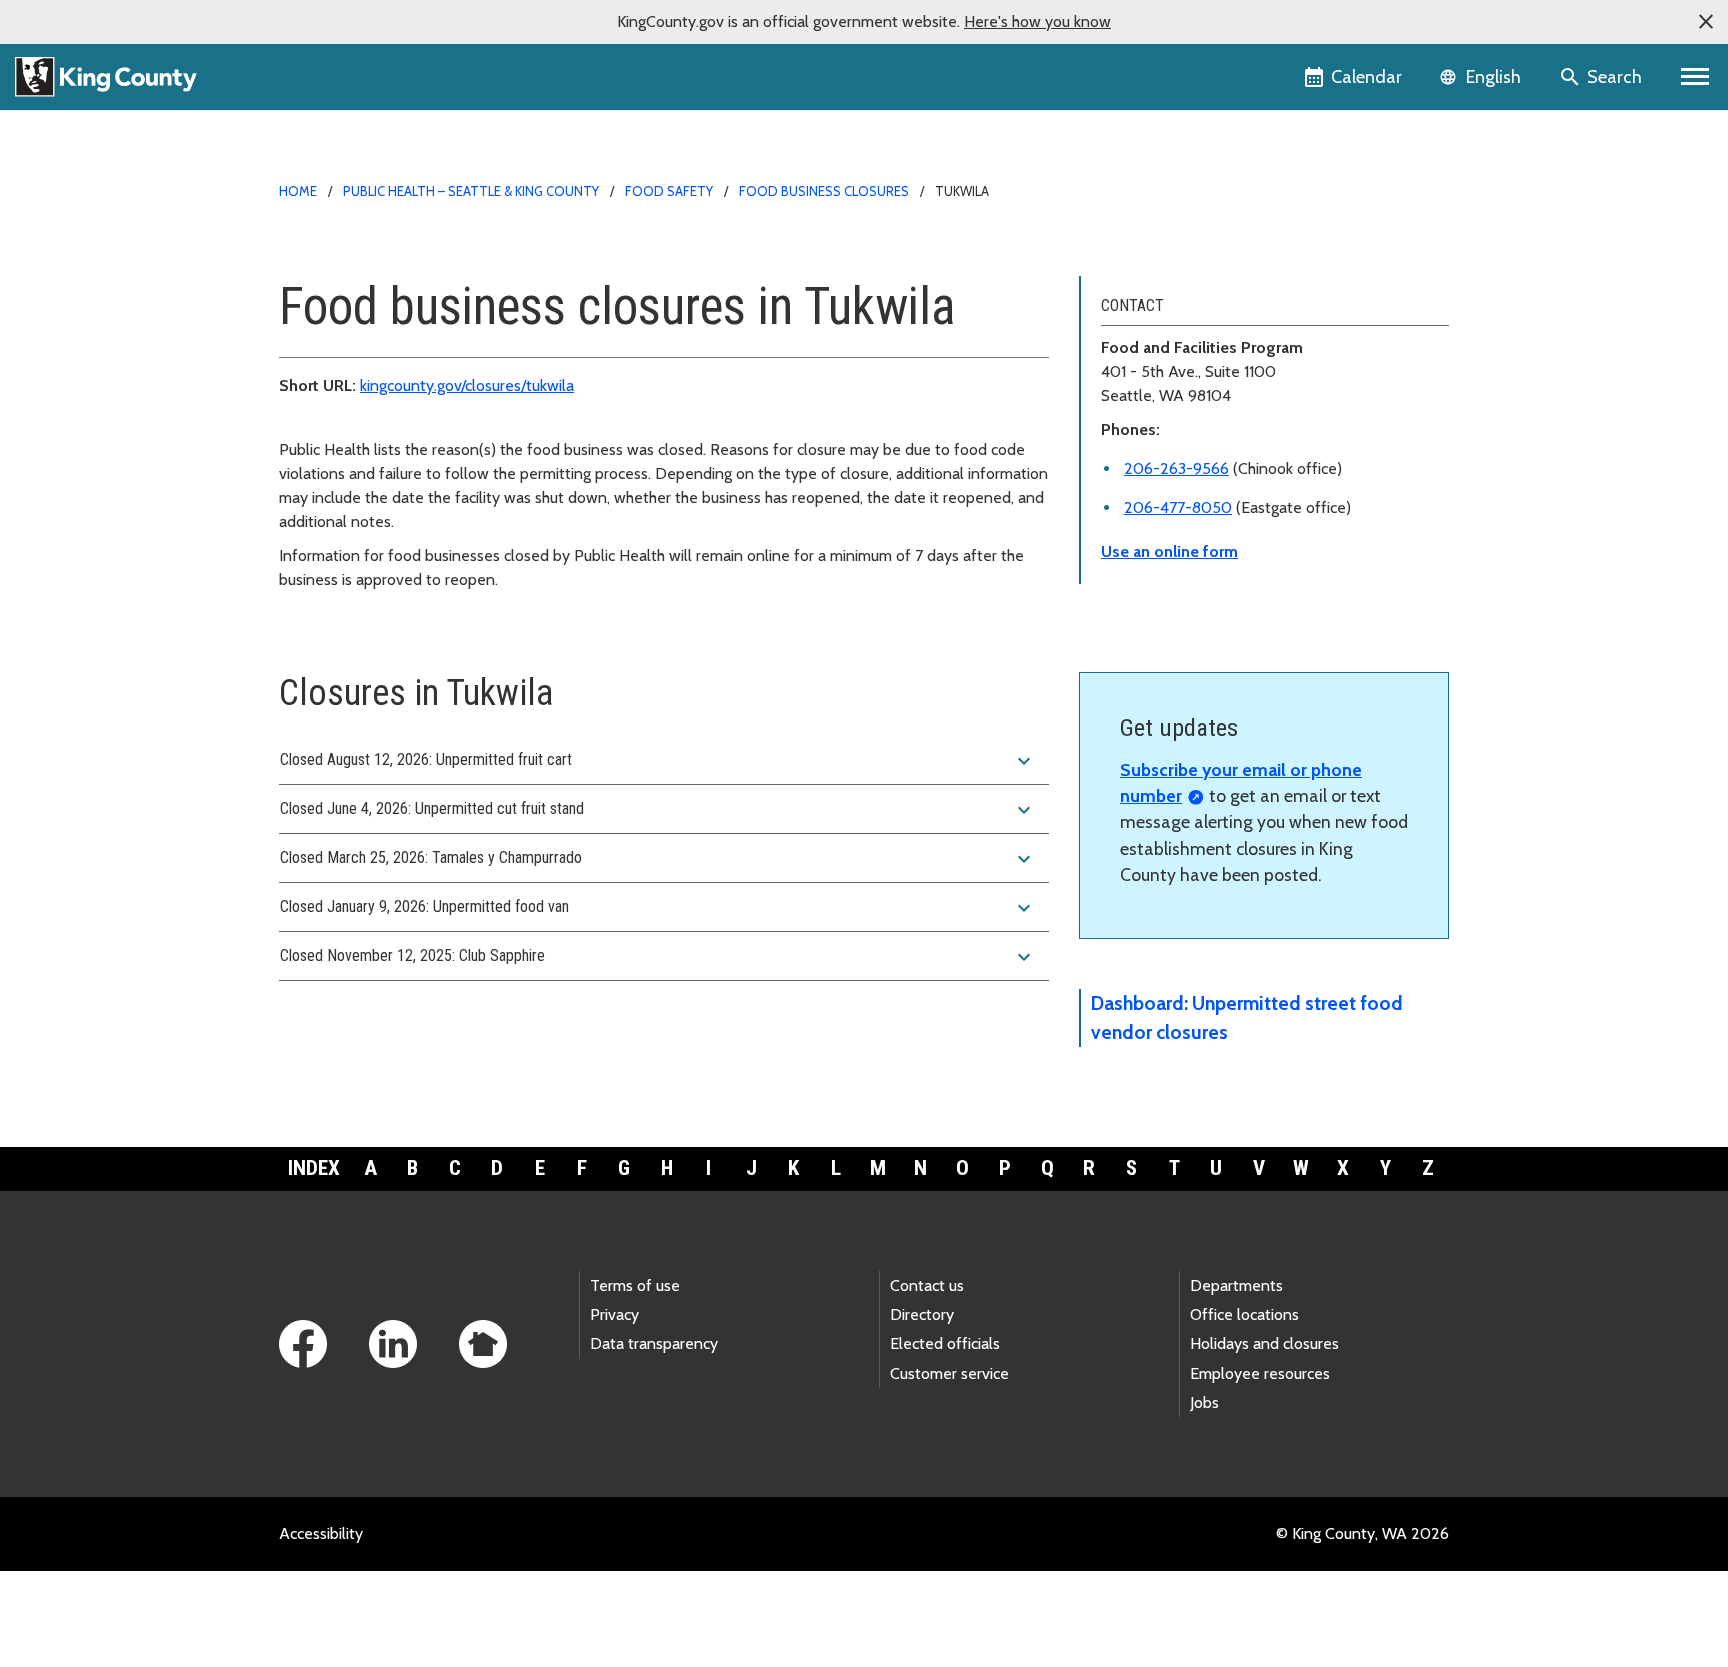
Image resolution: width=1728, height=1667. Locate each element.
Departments (1236, 1285)
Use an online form (1169, 551)
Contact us (927, 1285)
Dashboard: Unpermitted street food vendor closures (1247, 1017)
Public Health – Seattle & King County (471, 191)
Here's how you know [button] (1037, 21)
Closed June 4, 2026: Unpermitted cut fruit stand (658, 810)
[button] (1706, 22)
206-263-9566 (1176, 468)
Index (314, 1168)
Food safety (669, 191)
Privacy (614, 1314)
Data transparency (654, 1343)
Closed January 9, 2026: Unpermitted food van (658, 908)
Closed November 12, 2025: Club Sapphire (658, 957)
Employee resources (1260, 1373)
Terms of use (635, 1285)
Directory (922, 1314)
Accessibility (321, 1533)
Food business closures (824, 191)
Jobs (1204, 1402)
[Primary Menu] (1695, 77)
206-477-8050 (1178, 507)
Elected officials (945, 1343)
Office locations (1244, 1314)
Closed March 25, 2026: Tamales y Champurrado (658, 859)
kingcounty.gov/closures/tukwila (467, 385)
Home (298, 191)
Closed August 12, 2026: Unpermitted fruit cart (658, 761)
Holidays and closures (1264, 1343)
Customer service (949, 1373)
